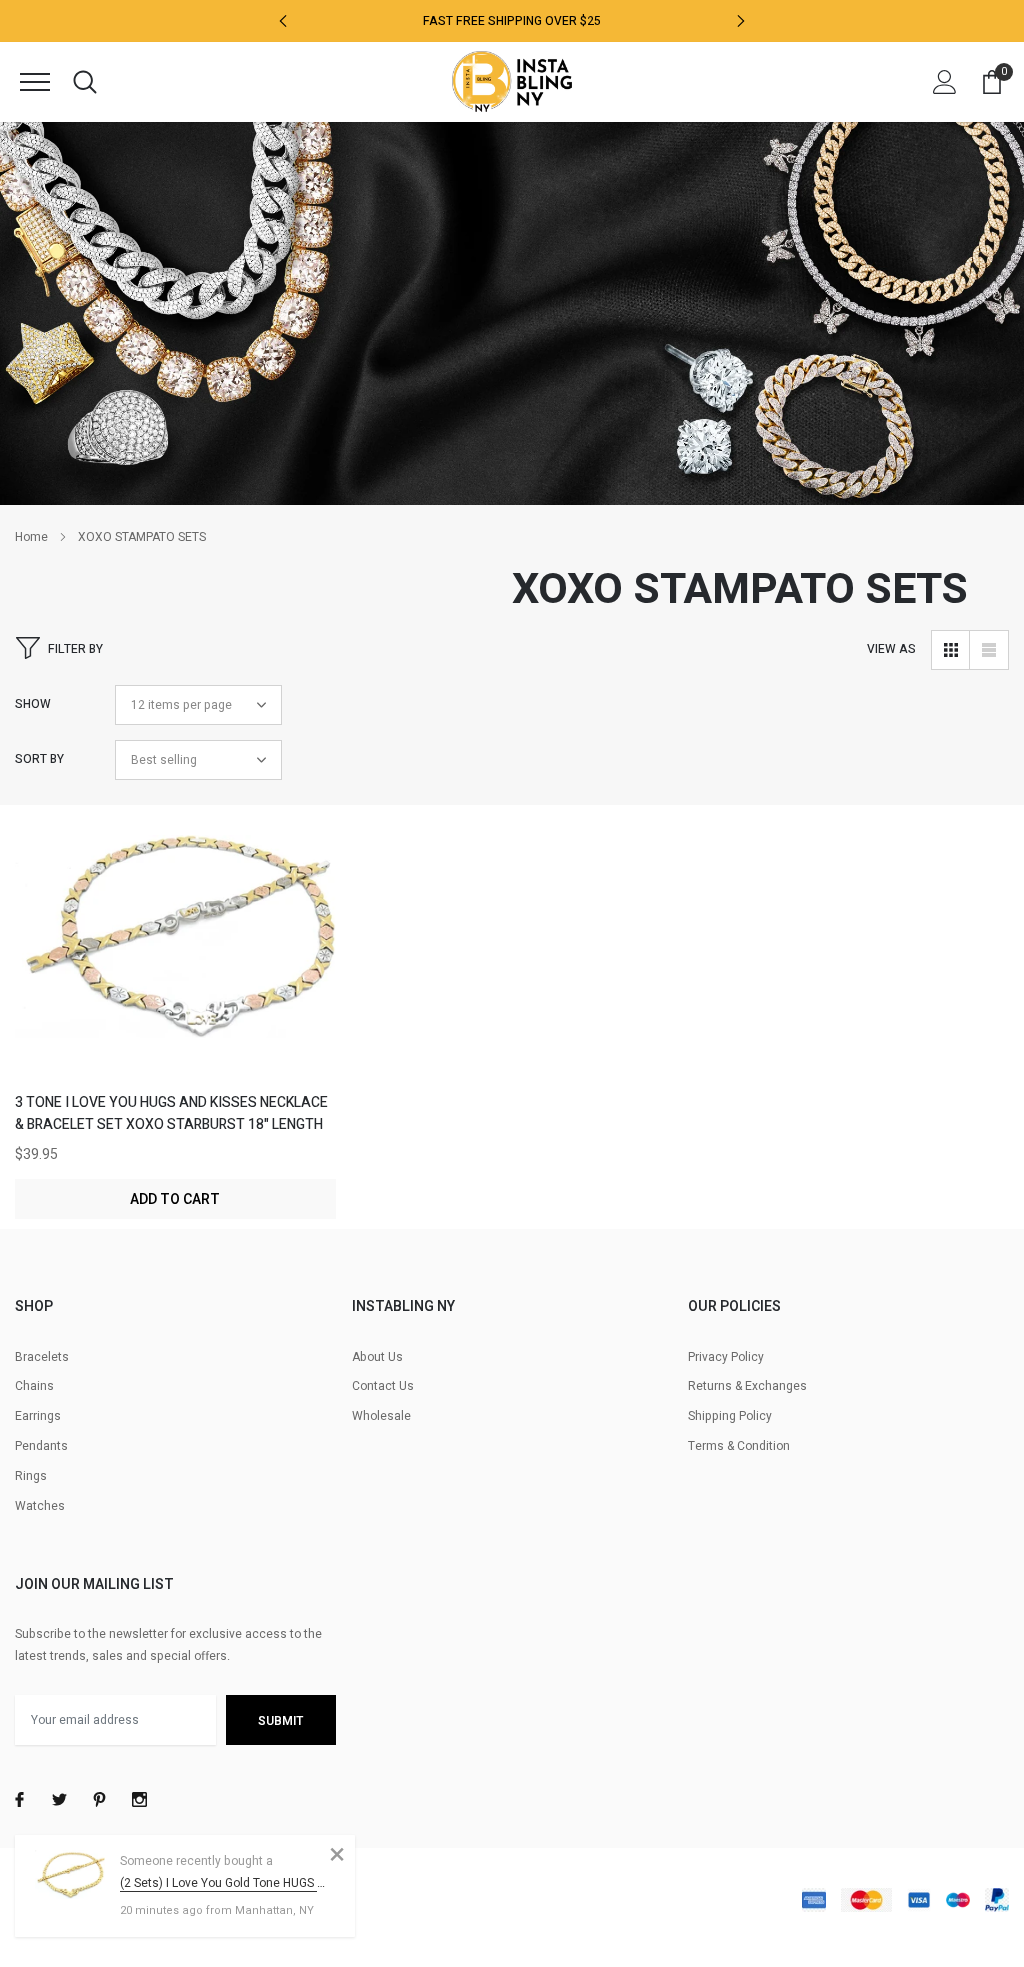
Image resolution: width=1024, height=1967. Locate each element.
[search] (85, 82)
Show (33, 704)
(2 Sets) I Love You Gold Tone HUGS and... (222, 1883)
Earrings (38, 1416)
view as (891, 649)
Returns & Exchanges (747, 1386)
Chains (34, 1386)
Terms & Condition (739, 1446)
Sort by (39, 759)
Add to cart (175, 1199)
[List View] (989, 650)
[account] (945, 82)
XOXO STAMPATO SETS (142, 537)
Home (31, 537)
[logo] (512, 81)
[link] (175, 963)
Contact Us (383, 1386)
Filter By (75, 649)
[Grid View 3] (951, 650)
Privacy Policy (726, 1357)
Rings (31, 1476)
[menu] (35, 82)
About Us (377, 1357)
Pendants (41, 1446)
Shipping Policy (730, 1416)
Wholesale (381, 1416)
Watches (40, 1506)
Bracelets (42, 1357)
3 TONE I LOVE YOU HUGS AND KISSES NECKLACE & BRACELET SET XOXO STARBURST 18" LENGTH (171, 1113)
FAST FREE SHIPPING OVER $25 (512, 21)
